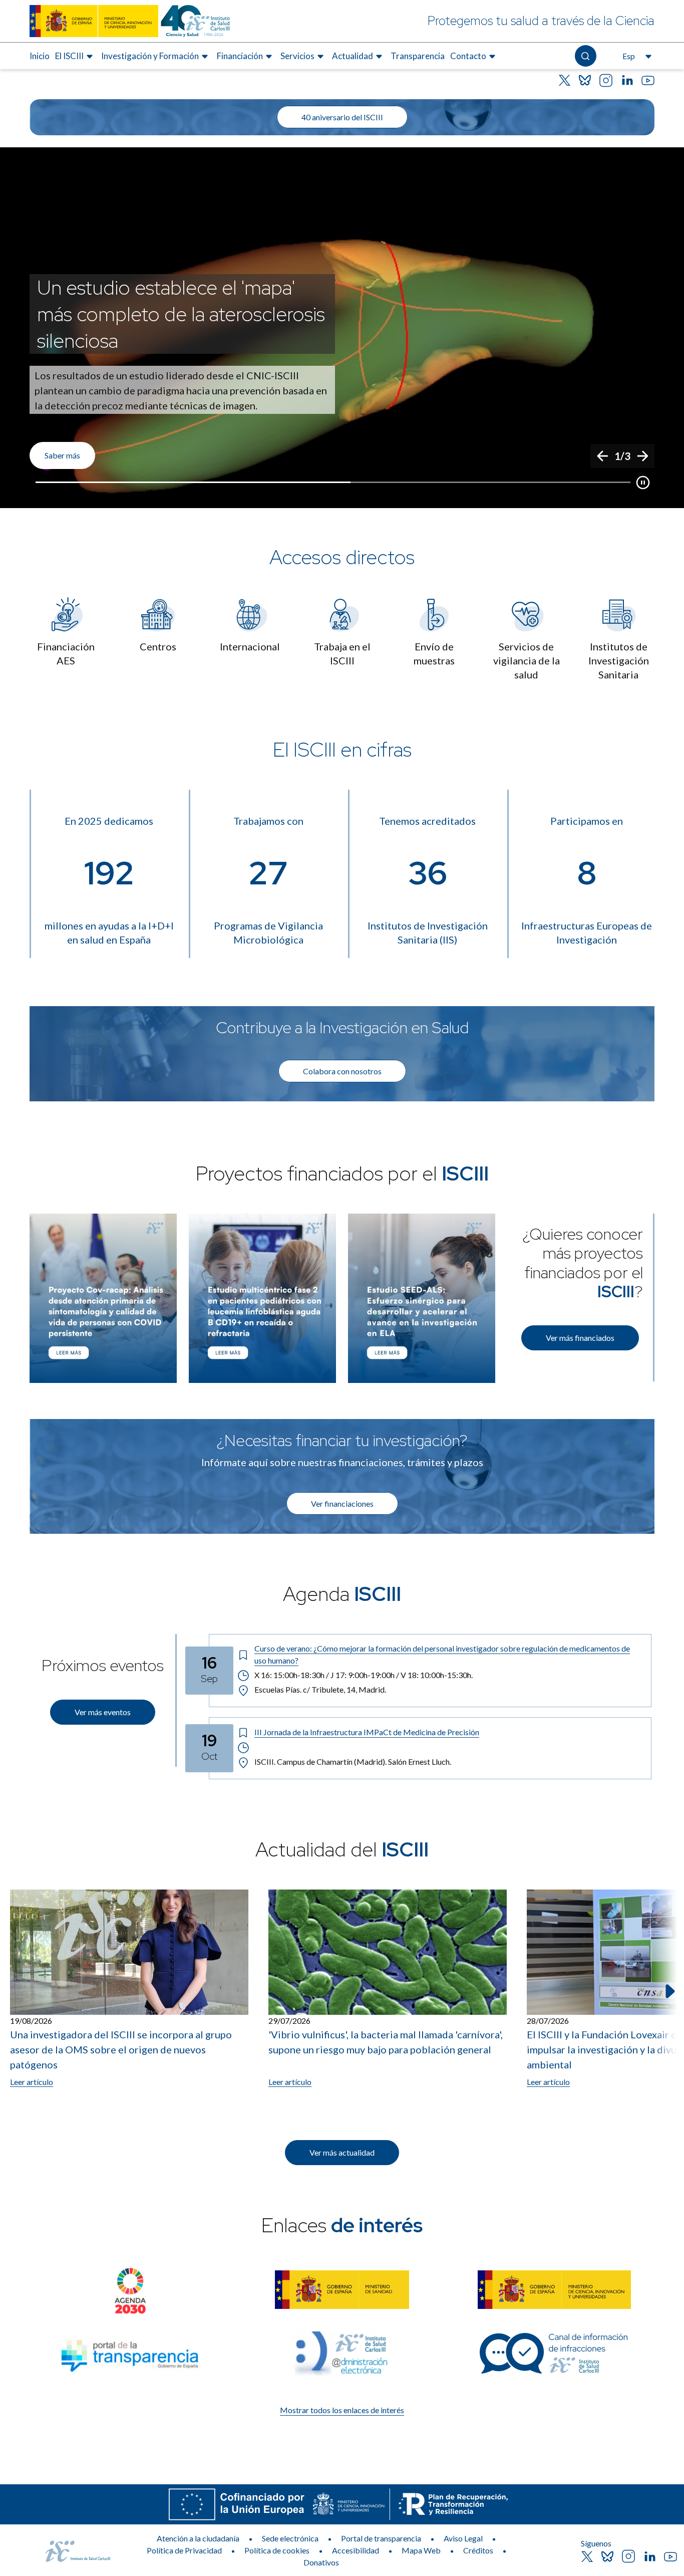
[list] (342, 328)
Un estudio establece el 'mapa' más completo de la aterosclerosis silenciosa (181, 314)
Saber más (62, 455)
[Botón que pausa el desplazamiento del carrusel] (643, 483)
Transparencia (418, 56)
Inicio (40, 56)
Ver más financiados (580, 1338)
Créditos (478, 2550)
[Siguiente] (642, 456)
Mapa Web (421, 2550)
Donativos (321, 2562)
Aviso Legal (463, 2538)
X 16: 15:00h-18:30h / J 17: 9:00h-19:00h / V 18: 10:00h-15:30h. (364, 1675)
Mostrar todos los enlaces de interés (342, 2410)
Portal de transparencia (381, 2538)
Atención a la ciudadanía (198, 2538)
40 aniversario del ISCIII (342, 117)
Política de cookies (277, 2550)
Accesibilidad (356, 2550)
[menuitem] (40, 56)
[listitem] (342, 328)
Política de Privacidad (184, 2550)
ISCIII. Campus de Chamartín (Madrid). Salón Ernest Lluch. (353, 1762)
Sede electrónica (290, 2538)
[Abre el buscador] (586, 56)
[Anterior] (602, 456)
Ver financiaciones (342, 1503)
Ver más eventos (103, 1712)
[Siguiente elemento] (669, 1991)
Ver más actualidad (342, 2152)
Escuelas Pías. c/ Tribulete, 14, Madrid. (320, 1689)
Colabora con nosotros (342, 1071)
